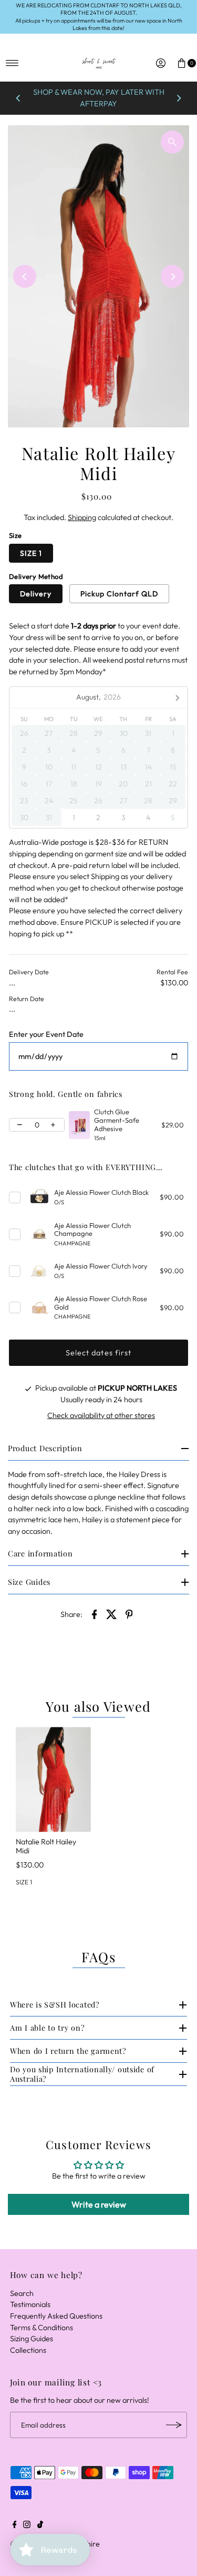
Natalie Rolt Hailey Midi (46, 1846)
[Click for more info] (79, 1125)
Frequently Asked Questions (56, 2316)
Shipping (82, 517)
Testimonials (30, 2304)
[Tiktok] (40, 2525)
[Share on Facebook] (95, 1614)
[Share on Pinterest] (129, 1614)
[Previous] (18, 98)
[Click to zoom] (172, 142)
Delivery (36, 594)
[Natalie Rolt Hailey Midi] (53, 1780)
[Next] (179, 98)
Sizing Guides (32, 2339)
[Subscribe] (174, 2425)
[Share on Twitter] (112, 1614)
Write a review (99, 2204)
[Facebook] (15, 2525)
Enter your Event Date (46, 1035)
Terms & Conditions (42, 2328)
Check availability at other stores (101, 1415)
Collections (28, 2350)
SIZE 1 (31, 553)
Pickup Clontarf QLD (119, 594)
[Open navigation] (12, 63)
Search (22, 2293)
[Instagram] (27, 2525)
